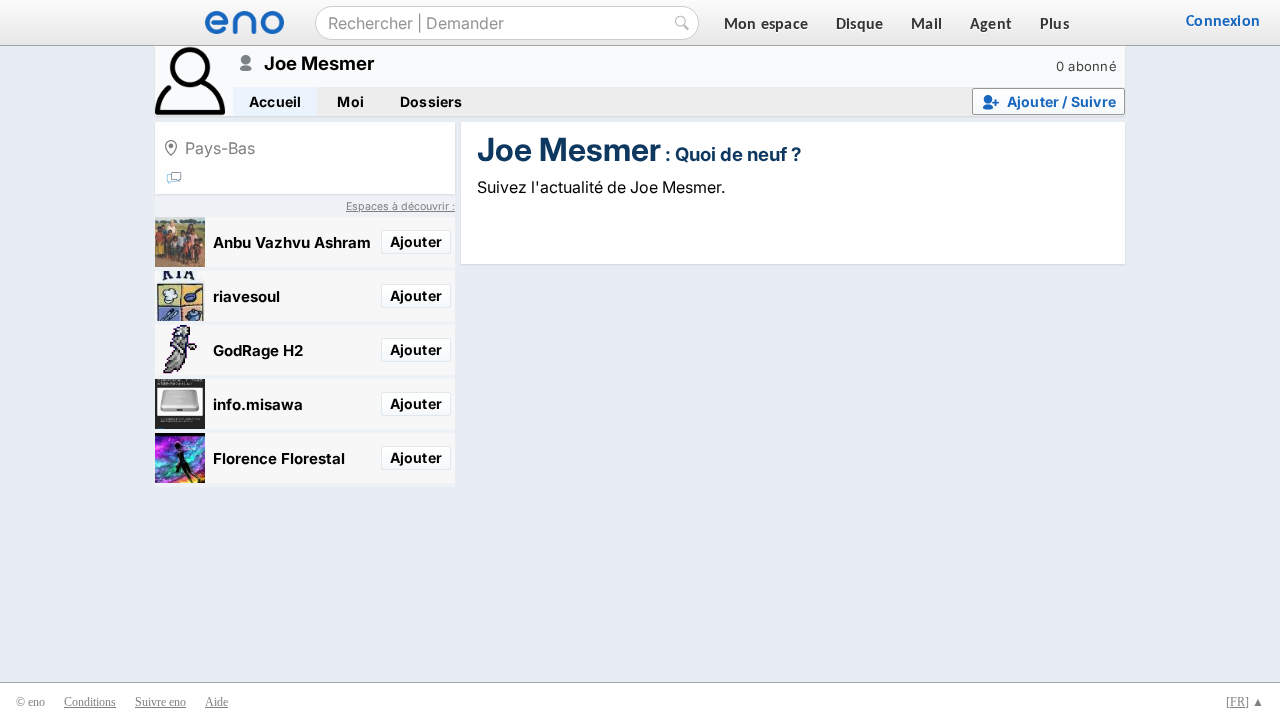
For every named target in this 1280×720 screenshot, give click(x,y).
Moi (350, 101)
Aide (216, 702)
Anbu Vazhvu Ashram (292, 242)
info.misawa (258, 404)
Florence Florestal (279, 458)
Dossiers (431, 101)
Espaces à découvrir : (400, 206)
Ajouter (416, 241)
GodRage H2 (258, 350)
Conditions (90, 702)
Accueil (275, 101)
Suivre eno (160, 702)
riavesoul (246, 296)
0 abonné (1086, 66)
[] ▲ (1245, 702)
